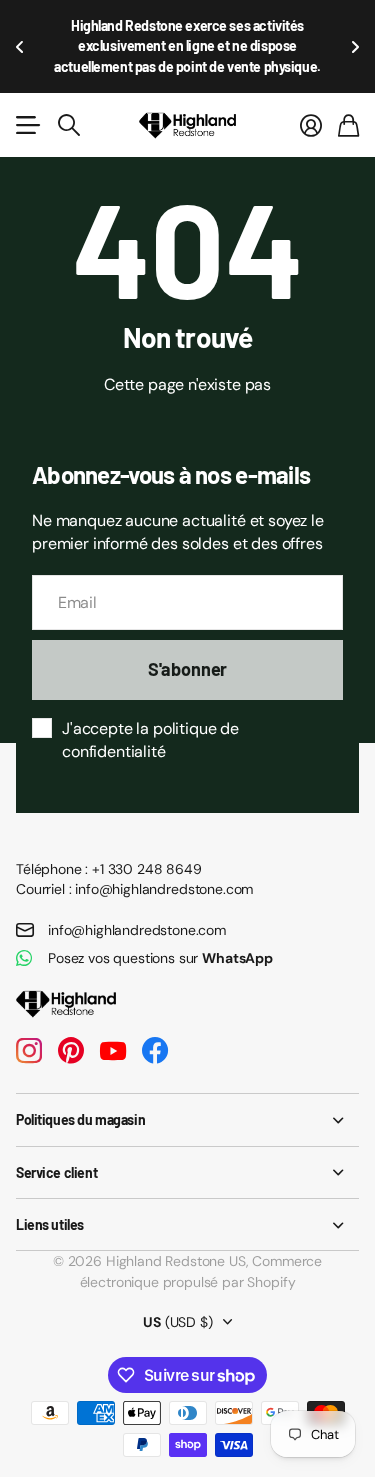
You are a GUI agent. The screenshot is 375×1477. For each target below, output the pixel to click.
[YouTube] (113, 1051)
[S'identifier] (311, 125)
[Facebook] (155, 1051)
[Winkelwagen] (348, 125)
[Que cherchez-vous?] (69, 125)
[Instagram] (29, 1051)
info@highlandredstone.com (137, 930)
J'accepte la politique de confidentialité (150, 740)
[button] (20, 46)
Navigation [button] (27, 125)
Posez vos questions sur (160, 958)
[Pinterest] (71, 1051)
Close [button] (187, 1119)
